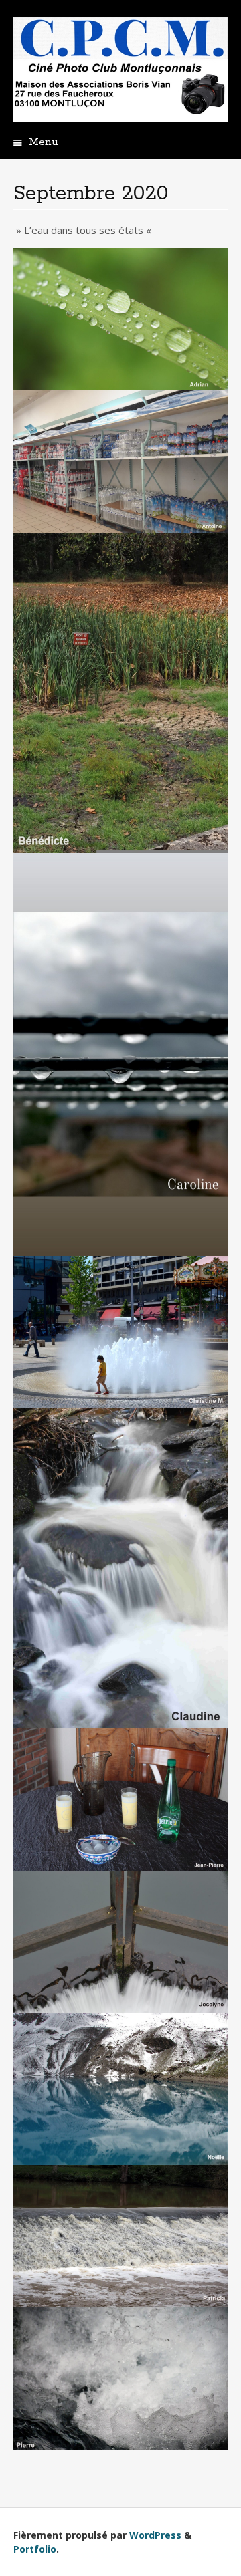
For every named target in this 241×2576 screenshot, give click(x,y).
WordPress (155, 2535)
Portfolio (35, 2549)
